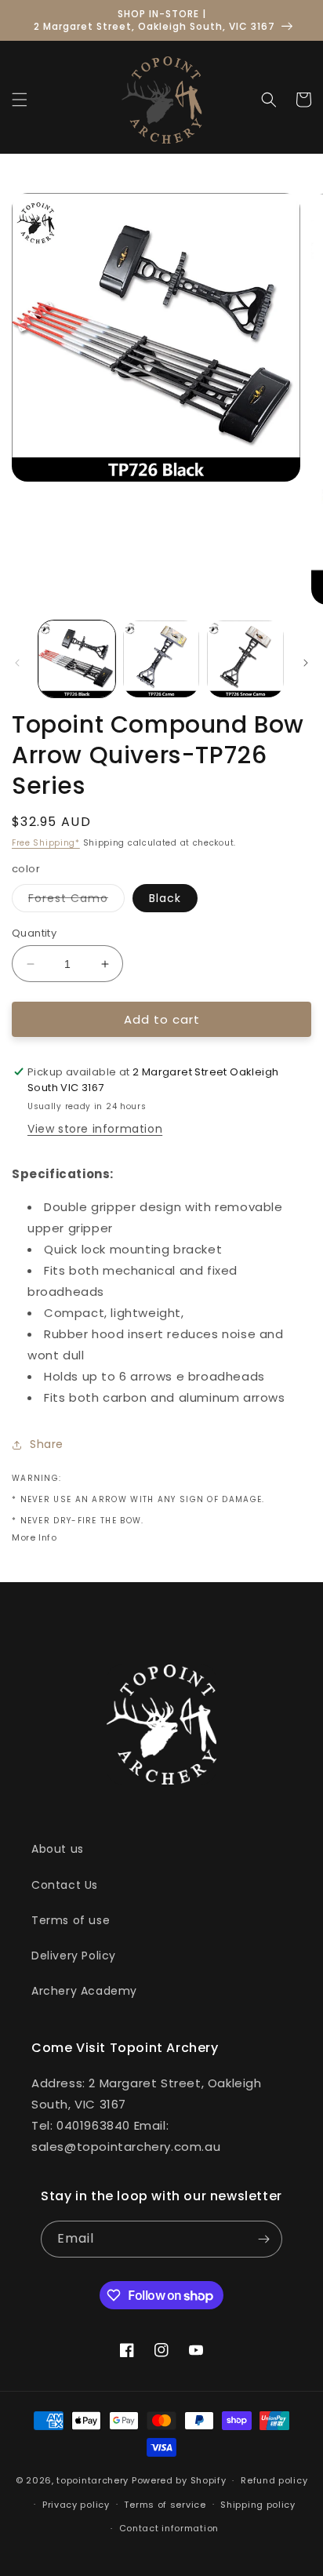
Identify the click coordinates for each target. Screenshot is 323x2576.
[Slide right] (306, 663)
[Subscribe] (264, 2239)
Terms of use (71, 1920)
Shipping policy (258, 2505)
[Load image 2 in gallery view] (161, 659)
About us (58, 1849)
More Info (34, 1537)
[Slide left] (17, 663)
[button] (20, 100)
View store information (95, 1129)
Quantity (34, 933)
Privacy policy (76, 2505)
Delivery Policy (74, 1956)
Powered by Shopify (179, 2480)
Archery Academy (84, 1991)
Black (165, 898)
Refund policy (274, 2480)
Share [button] (47, 1444)
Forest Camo (76, 901)
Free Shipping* (46, 843)
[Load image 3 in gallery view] (245, 659)
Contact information (169, 2528)
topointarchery (93, 2480)
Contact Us (65, 1885)
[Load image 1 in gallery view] (77, 659)
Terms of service (165, 2505)
